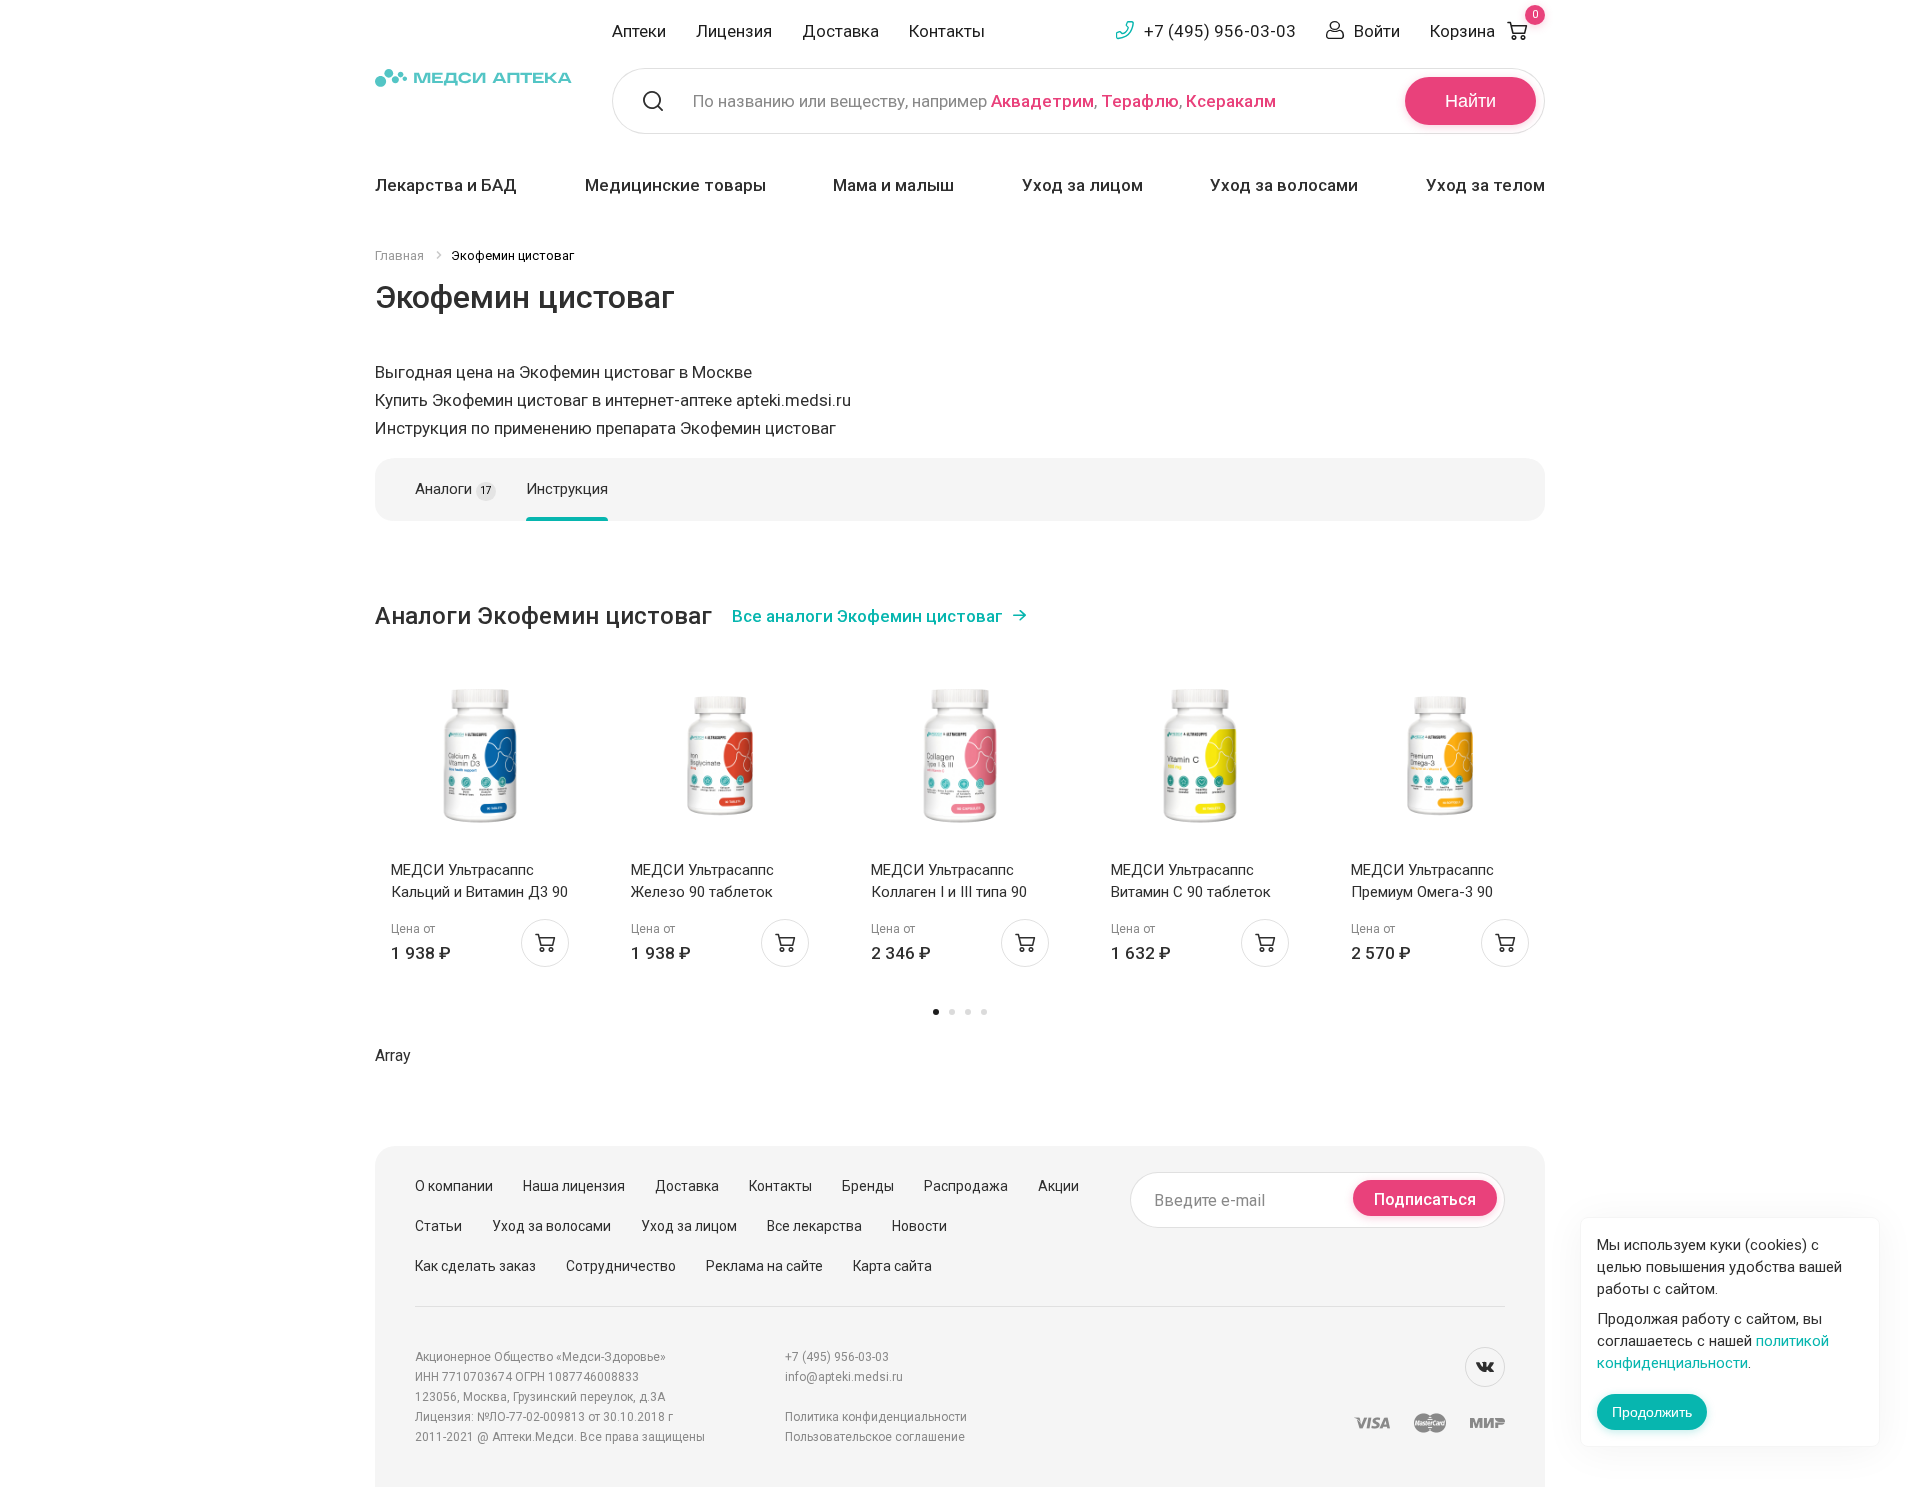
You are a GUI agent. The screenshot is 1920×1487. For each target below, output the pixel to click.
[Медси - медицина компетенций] (473, 76)
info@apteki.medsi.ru (844, 1377)
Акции (1058, 1186)
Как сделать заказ (475, 1266)
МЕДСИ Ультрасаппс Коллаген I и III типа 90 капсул (949, 892)
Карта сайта (892, 1266)
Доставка (840, 31)
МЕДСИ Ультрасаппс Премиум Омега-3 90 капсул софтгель (1422, 892)
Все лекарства (814, 1226)
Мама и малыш (893, 185)
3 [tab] (968, 1012)
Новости (919, 1226)
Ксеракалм (1231, 101)
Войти (1377, 31)
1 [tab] (936, 1012)
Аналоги (453, 489)
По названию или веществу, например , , (984, 101)
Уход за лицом (1082, 185)
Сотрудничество (621, 1266)
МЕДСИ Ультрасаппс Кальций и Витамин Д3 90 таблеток (479, 892)
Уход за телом (1485, 185)
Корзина (1484, 31)
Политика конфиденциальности (876, 1417)
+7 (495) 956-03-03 (1220, 31)
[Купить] (545, 943)
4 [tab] (984, 1012)
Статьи (438, 1226)
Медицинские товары (675, 185)
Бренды (868, 1186)
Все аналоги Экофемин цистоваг (867, 616)
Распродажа (966, 1186)
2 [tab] (952, 1012)
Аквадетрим (1042, 101)
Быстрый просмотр (480, 759)
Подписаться (1425, 1199)
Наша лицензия (574, 1186)
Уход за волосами (1284, 185)
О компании (454, 1186)
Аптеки (639, 31)
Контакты (947, 31)
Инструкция (567, 489)
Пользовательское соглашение (875, 1437)
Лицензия (734, 31)
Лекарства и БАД (446, 185)
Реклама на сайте (764, 1266)
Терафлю (1140, 101)
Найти (1470, 101)
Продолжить (1652, 1412)
